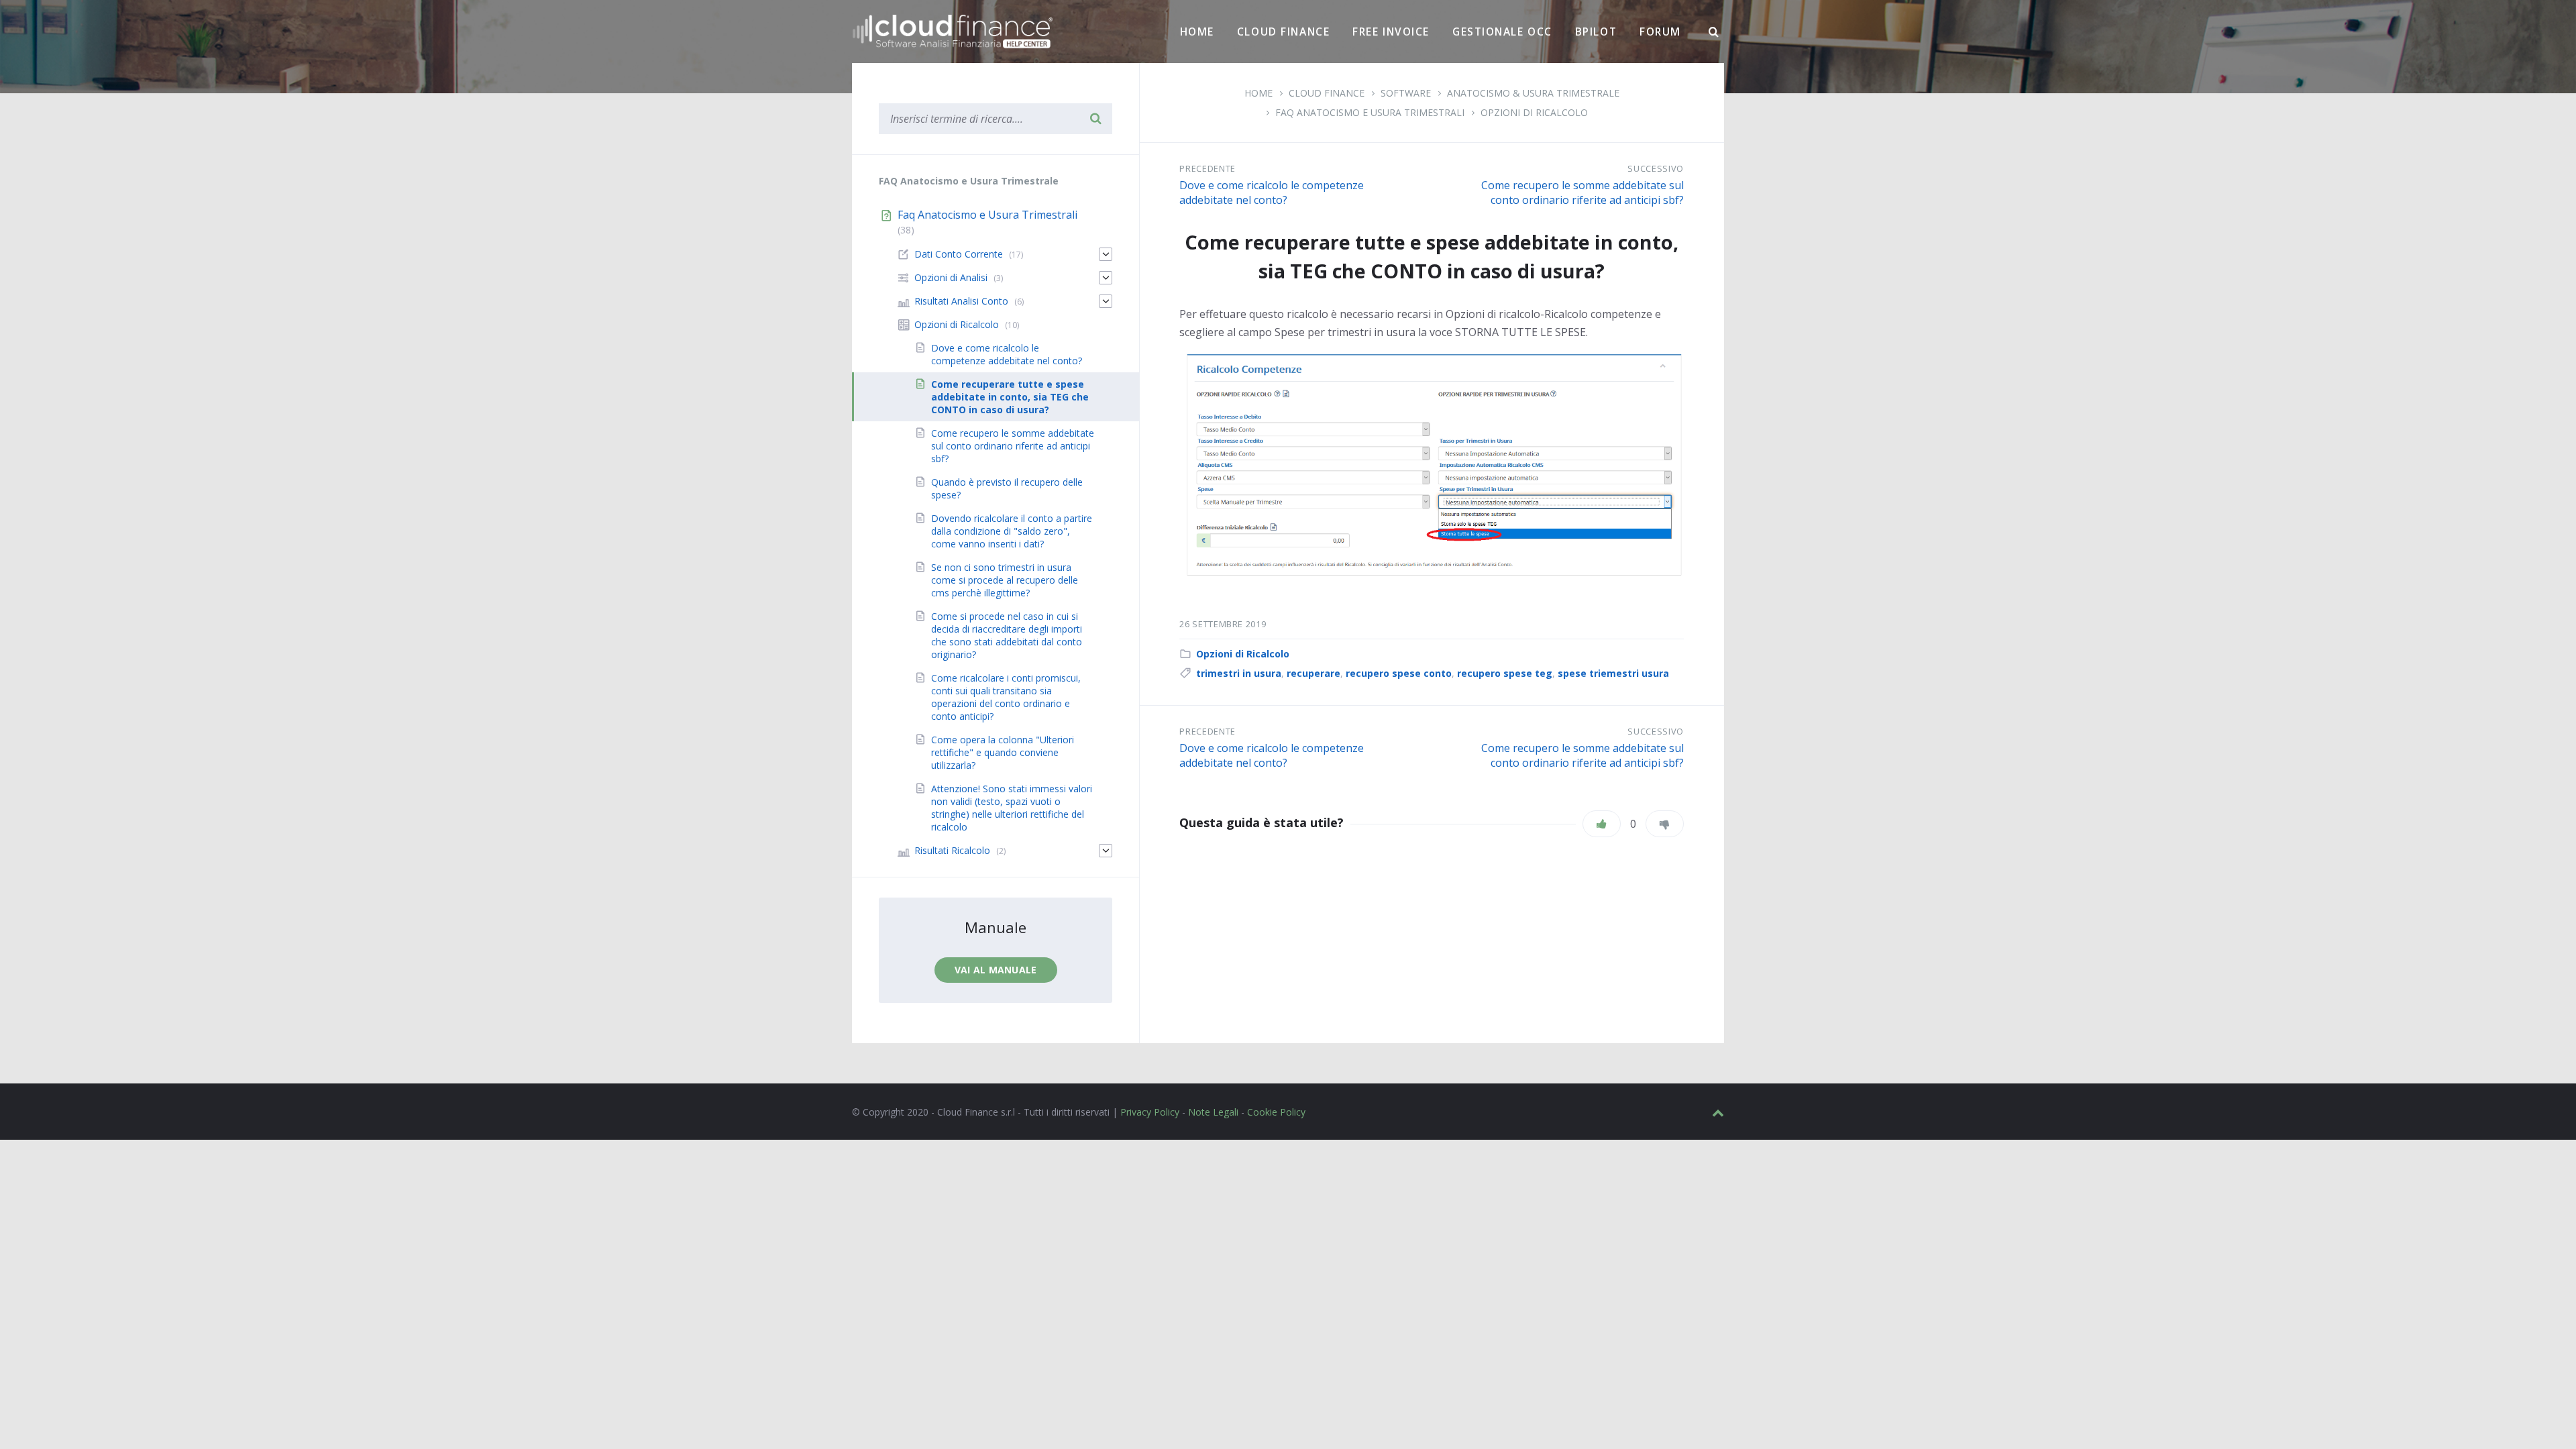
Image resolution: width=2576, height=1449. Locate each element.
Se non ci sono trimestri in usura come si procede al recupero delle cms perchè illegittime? (1005, 580)
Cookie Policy (1276, 1112)
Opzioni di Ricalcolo (1534, 112)
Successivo (1656, 168)
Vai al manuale (996, 970)
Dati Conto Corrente (959, 254)
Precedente (1207, 168)
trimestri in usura (1239, 673)
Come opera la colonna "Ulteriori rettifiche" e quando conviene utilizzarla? (1003, 752)
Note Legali (1213, 1112)
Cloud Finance (1283, 32)
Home (1197, 32)
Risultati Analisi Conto (961, 301)
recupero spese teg (1505, 673)
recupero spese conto (1399, 673)
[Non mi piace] (1665, 824)
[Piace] (1602, 824)
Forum (1660, 32)
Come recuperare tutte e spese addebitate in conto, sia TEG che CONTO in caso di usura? (1010, 397)
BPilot (1596, 32)
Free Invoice (1391, 32)
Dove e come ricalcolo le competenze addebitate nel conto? (1272, 193)
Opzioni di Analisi (951, 277)
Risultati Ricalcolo (952, 850)
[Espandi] (1106, 254)
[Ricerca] (1714, 32)
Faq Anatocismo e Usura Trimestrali (1370, 112)
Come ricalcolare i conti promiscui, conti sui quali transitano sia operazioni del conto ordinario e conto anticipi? (1006, 697)
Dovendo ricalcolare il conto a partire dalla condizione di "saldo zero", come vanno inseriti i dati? (1012, 531)
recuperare (1313, 673)
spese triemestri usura (1613, 673)
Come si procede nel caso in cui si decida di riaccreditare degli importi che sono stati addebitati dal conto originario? (1007, 635)
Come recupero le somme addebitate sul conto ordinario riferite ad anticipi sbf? (1582, 193)
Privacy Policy (1150, 1112)
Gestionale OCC (1502, 32)
